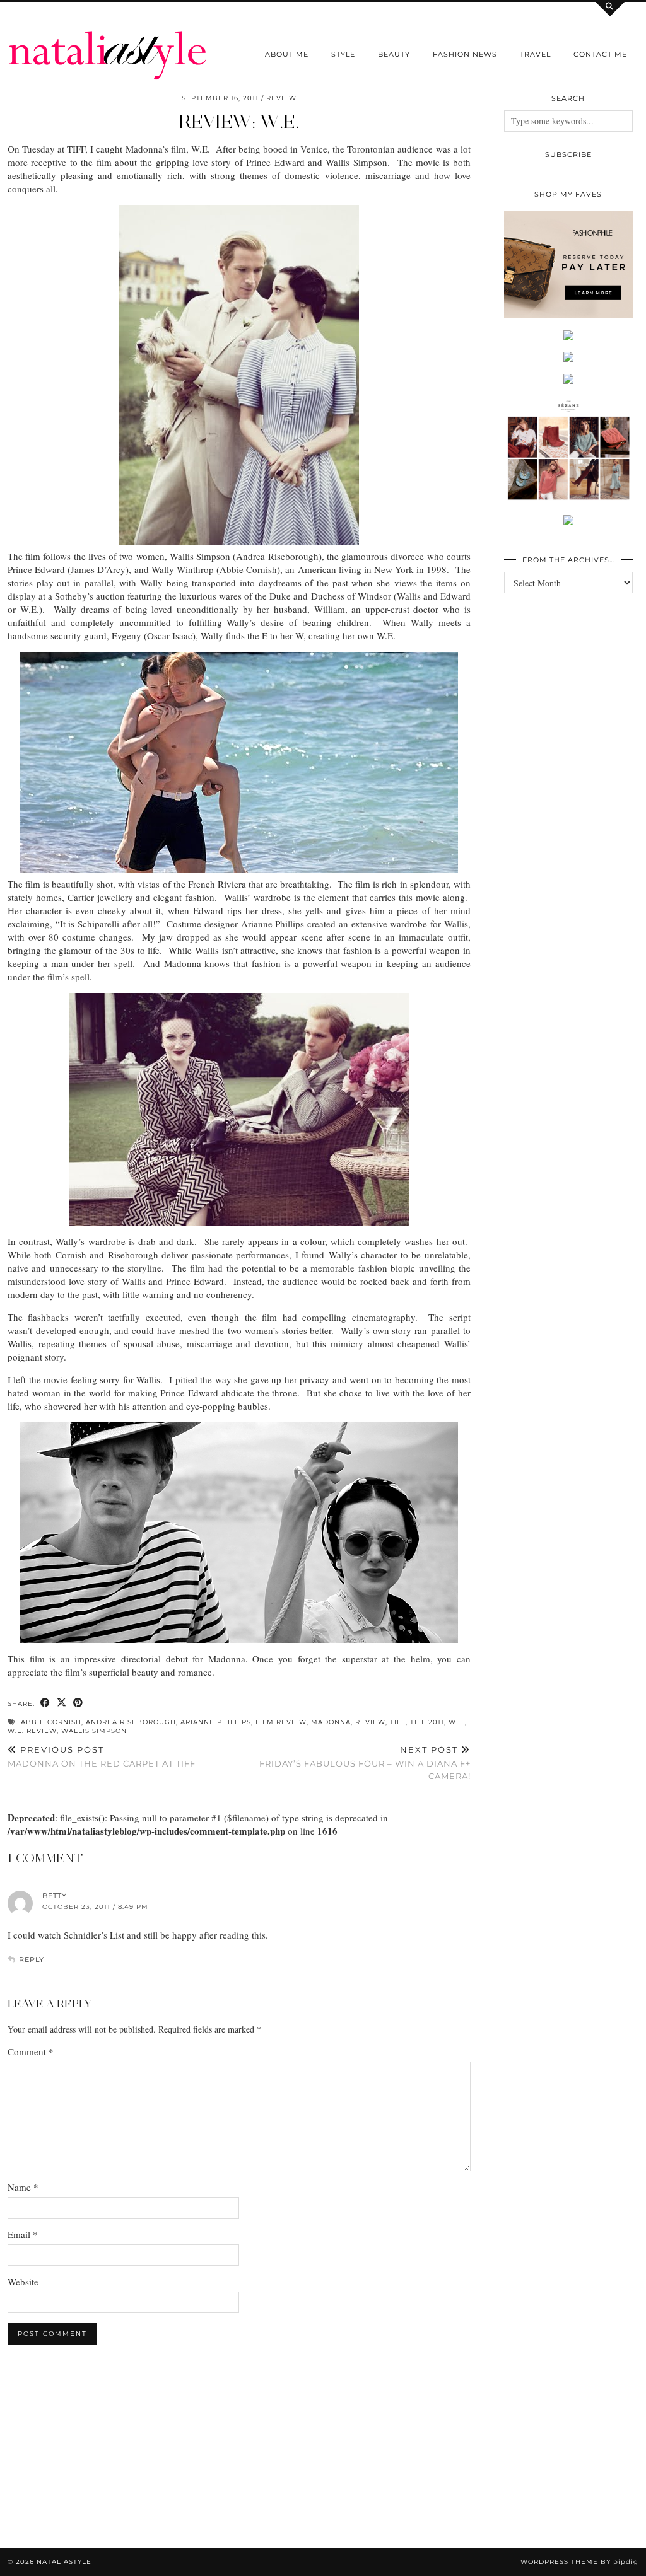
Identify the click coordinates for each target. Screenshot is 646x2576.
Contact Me (600, 54)
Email (23, 2234)
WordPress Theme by (579, 2562)
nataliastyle (64, 2562)
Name (23, 2187)
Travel (535, 54)
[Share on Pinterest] (78, 1703)
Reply (32, 1959)
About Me (287, 54)
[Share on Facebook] (45, 1703)
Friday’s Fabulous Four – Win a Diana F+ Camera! (365, 1763)
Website (23, 2282)
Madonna (331, 1722)
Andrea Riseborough (131, 1722)
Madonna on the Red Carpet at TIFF (102, 1757)
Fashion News (465, 54)
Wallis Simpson (94, 1731)
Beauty (394, 54)
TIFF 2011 (427, 1722)
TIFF (398, 1722)
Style (343, 54)
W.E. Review (32, 1731)
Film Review (281, 1722)
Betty (55, 1896)
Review (281, 98)
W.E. (457, 1722)
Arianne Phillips (216, 1722)
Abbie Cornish (51, 1722)
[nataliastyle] (108, 40)
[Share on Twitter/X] (62, 1703)
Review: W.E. (239, 121)
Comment (31, 2051)
